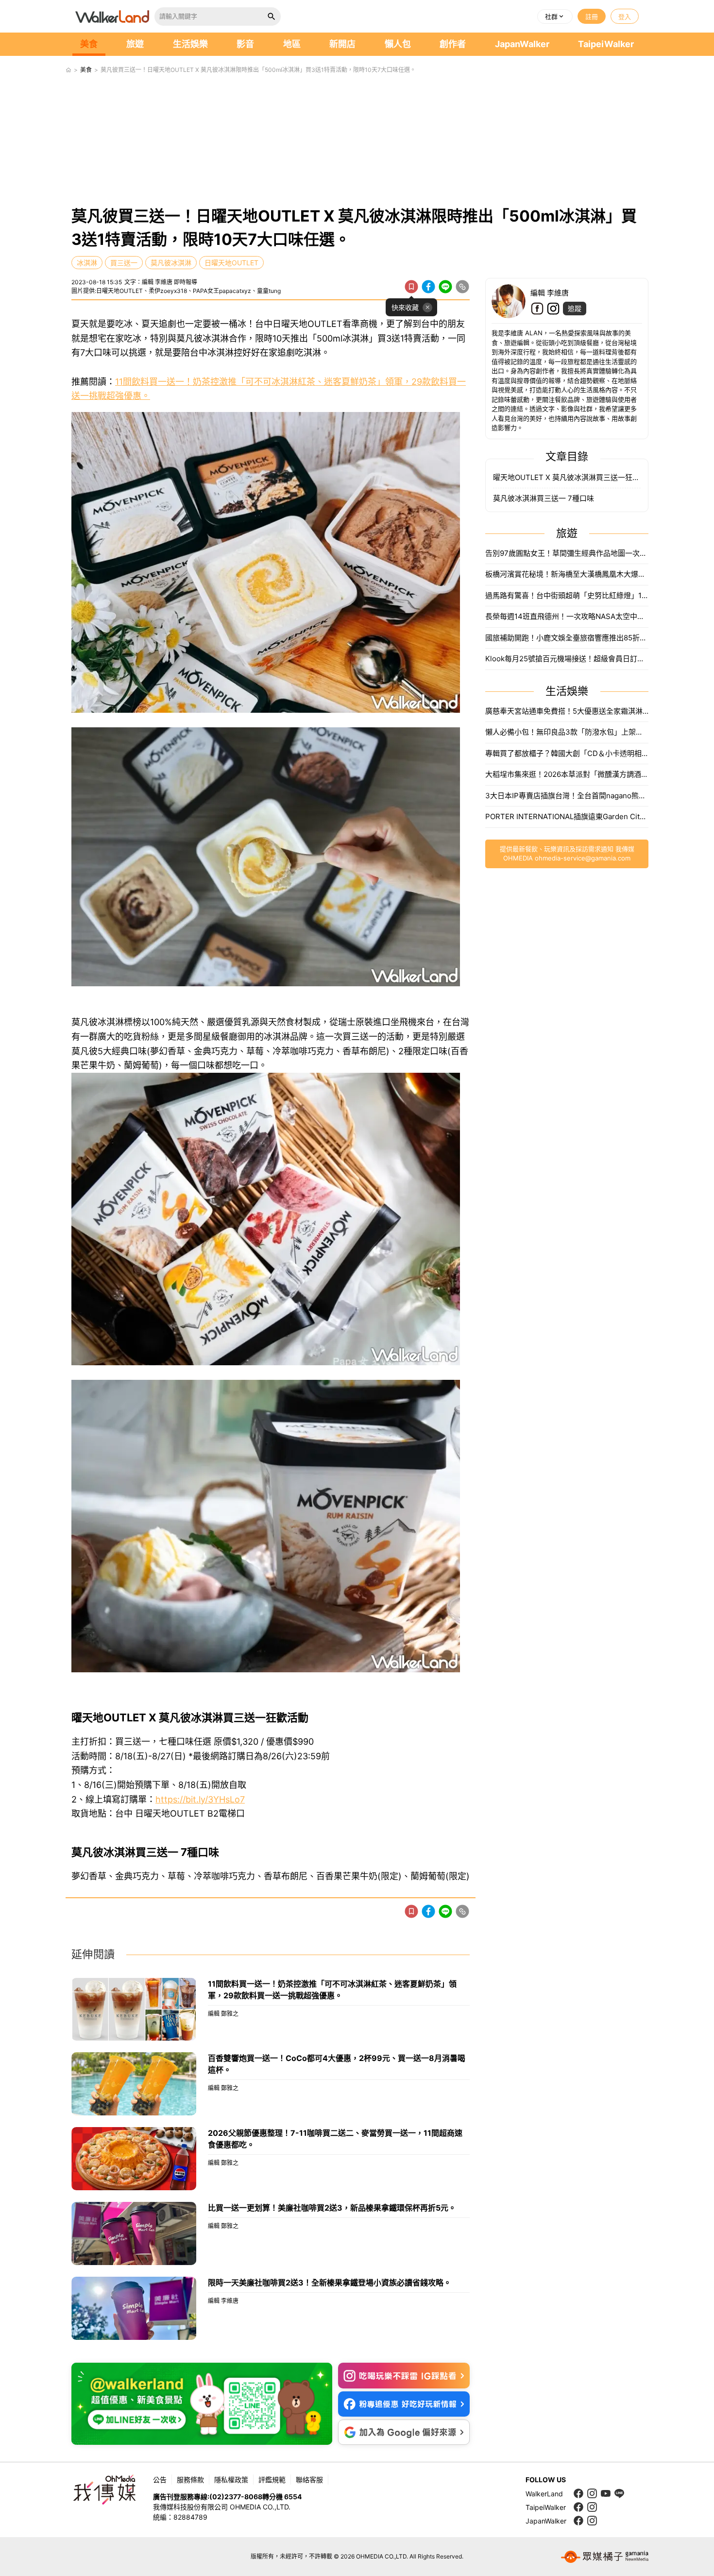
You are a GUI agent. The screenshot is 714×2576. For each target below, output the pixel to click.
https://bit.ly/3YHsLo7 (200, 1799)
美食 (89, 44)
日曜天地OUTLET (231, 263)
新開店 (342, 44)
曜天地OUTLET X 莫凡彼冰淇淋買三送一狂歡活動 (567, 477)
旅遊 (135, 44)
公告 (160, 2480)
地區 (292, 44)
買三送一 (124, 263)
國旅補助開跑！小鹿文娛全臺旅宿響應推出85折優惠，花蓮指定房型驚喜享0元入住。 (567, 638)
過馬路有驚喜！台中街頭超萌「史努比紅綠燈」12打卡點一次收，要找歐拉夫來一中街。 (567, 595)
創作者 (453, 44)
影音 (245, 44)
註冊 (592, 17)
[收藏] (411, 287)
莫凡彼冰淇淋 (171, 263)
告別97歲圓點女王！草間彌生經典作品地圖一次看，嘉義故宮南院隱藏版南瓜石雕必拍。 (567, 553)
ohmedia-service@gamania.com (583, 858)
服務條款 (190, 2480)
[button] (555, 17)
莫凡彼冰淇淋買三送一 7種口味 (544, 498)
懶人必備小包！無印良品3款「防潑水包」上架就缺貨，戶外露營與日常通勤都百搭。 (567, 732)
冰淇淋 (87, 263)
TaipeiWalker (606, 44)
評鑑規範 (272, 2480)
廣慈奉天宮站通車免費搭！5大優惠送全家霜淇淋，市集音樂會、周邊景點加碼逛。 (567, 711)
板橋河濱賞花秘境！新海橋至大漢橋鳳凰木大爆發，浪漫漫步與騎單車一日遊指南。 (567, 574)
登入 (625, 17)
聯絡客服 (309, 2480)
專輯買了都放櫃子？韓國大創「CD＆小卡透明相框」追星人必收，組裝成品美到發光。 (567, 753)
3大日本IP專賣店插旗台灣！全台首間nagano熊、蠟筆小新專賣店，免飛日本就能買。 (567, 796)
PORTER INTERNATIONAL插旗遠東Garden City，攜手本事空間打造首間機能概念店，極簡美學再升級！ (567, 816)
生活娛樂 (190, 44)
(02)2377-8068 (236, 2497)
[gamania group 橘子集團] (605, 2557)
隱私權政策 (231, 2480)
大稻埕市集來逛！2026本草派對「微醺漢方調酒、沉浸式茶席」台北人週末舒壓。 (567, 774)
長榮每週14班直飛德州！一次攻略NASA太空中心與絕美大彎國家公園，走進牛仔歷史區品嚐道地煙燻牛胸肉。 (567, 616)
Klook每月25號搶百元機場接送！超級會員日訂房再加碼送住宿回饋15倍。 (567, 659)
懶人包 (398, 44)
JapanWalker (522, 44)
